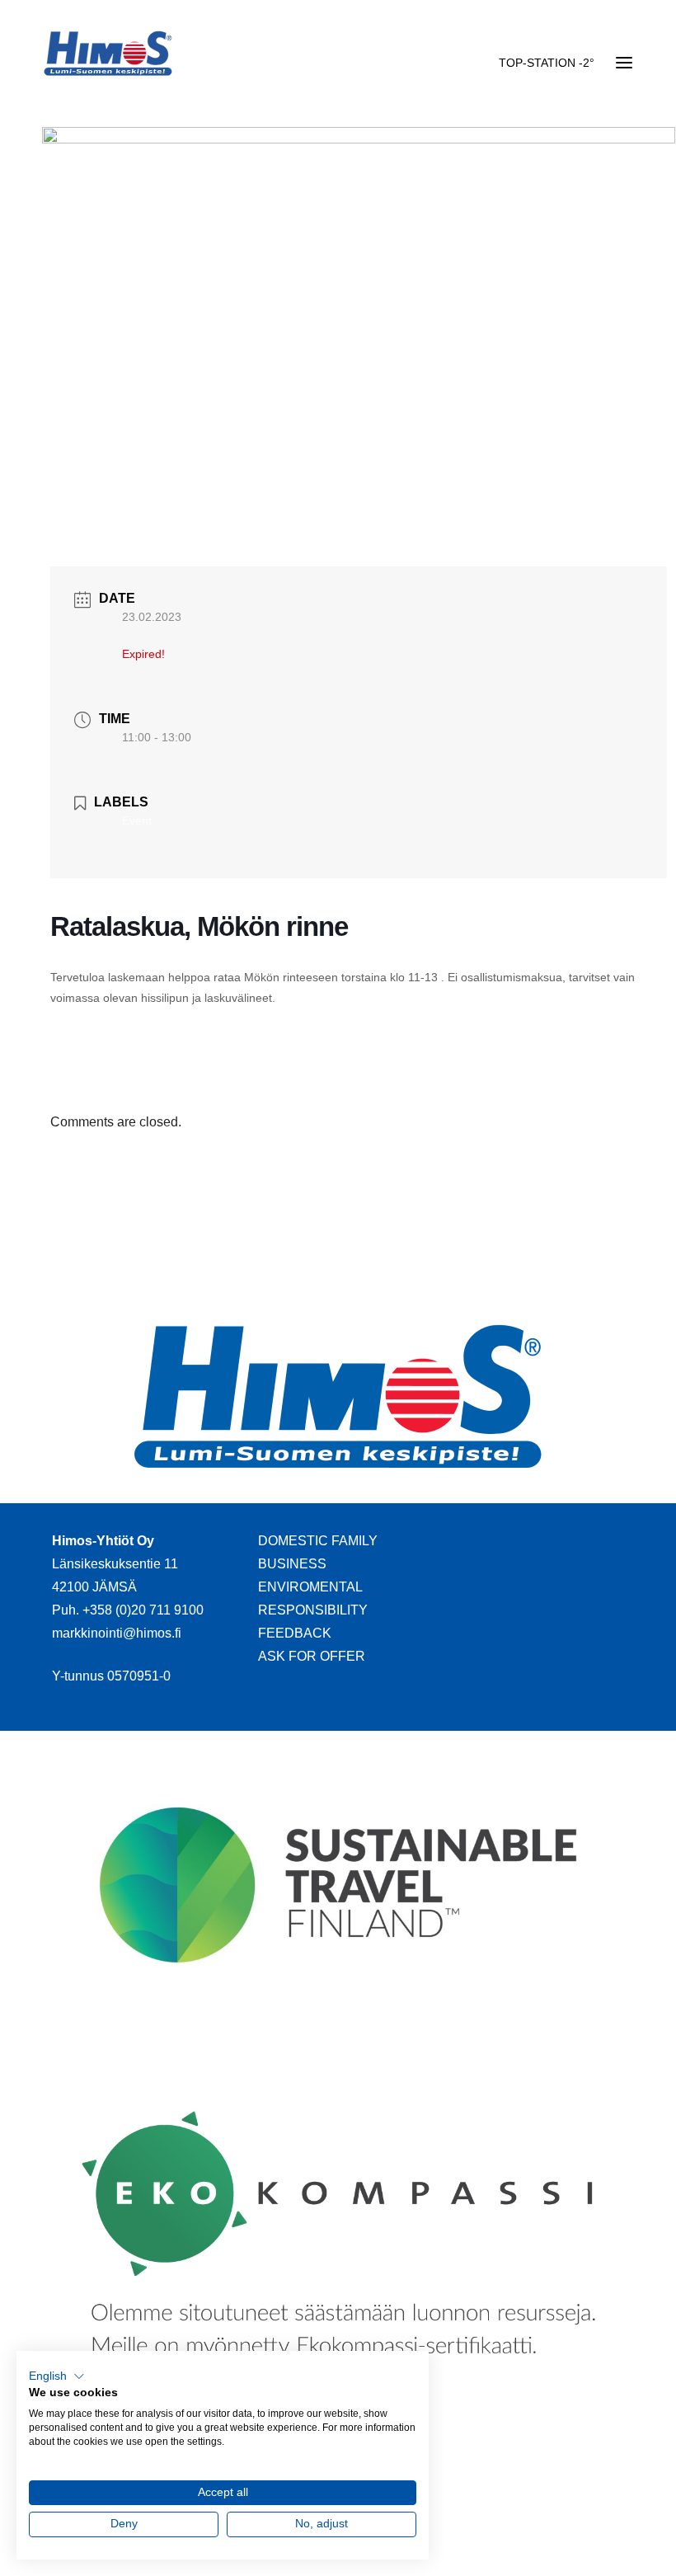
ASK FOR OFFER (312, 1656)
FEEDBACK (295, 1633)
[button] (57, 2376)
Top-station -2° (547, 63)
